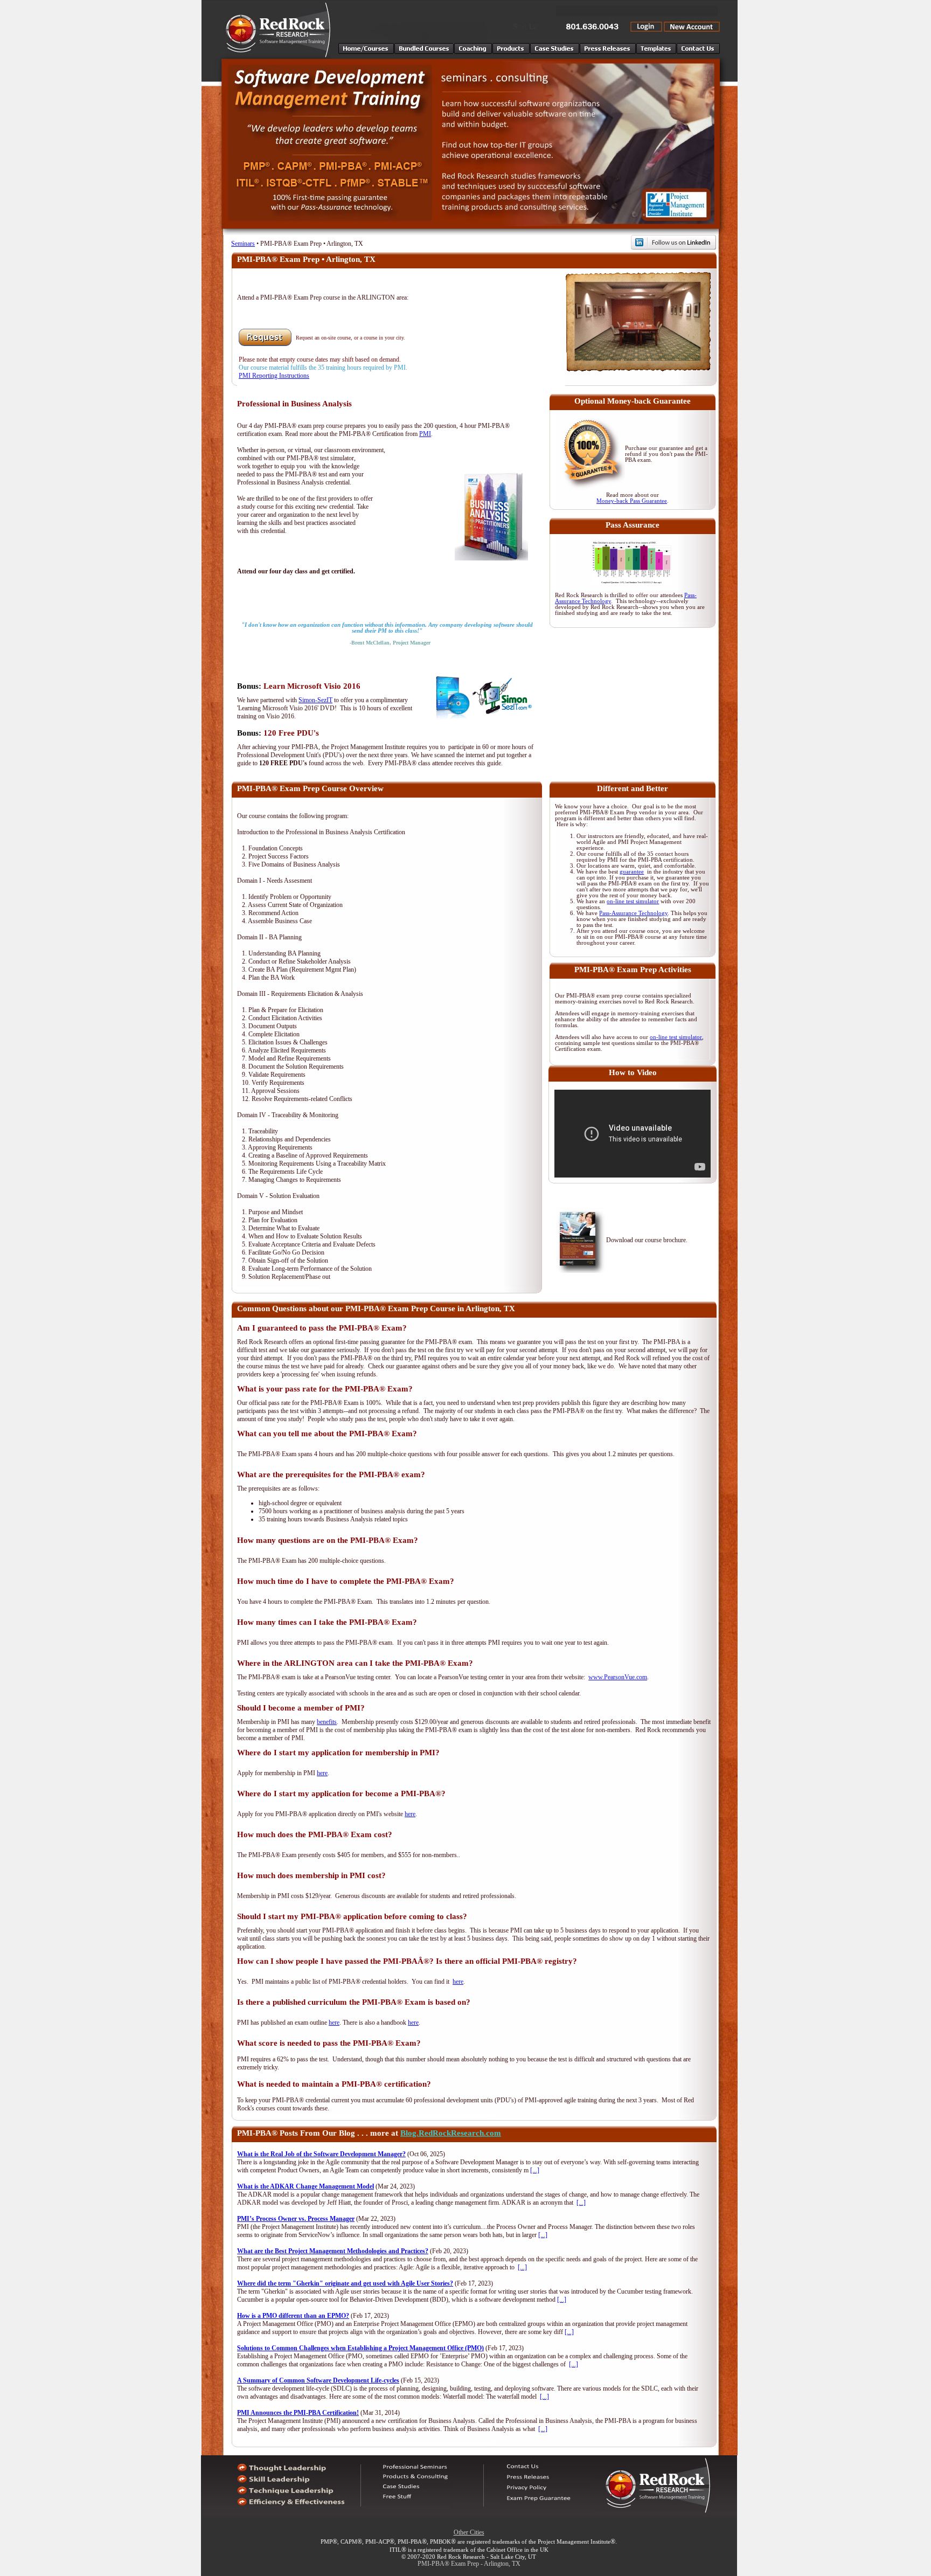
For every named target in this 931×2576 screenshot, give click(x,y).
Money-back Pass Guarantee (632, 501)
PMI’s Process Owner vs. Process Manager (296, 2219)
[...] (535, 2170)
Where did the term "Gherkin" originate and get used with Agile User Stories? (345, 2283)
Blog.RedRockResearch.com (451, 2133)
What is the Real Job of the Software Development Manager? (321, 2154)
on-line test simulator (633, 901)
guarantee (632, 872)
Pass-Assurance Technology (633, 913)
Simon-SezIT (315, 700)
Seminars (243, 244)
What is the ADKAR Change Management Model (305, 2186)
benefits (327, 1722)
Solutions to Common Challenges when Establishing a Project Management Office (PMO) (360, 2348)
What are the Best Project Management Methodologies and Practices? (333, 2251)
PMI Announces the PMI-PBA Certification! (298, 2413)
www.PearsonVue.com (618, 1677)
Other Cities (469, 2532)
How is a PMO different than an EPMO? (293, 2316)
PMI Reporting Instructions (274, 376)
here (322, 1773)
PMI (425, 434)
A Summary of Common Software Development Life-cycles (318, 2380)
